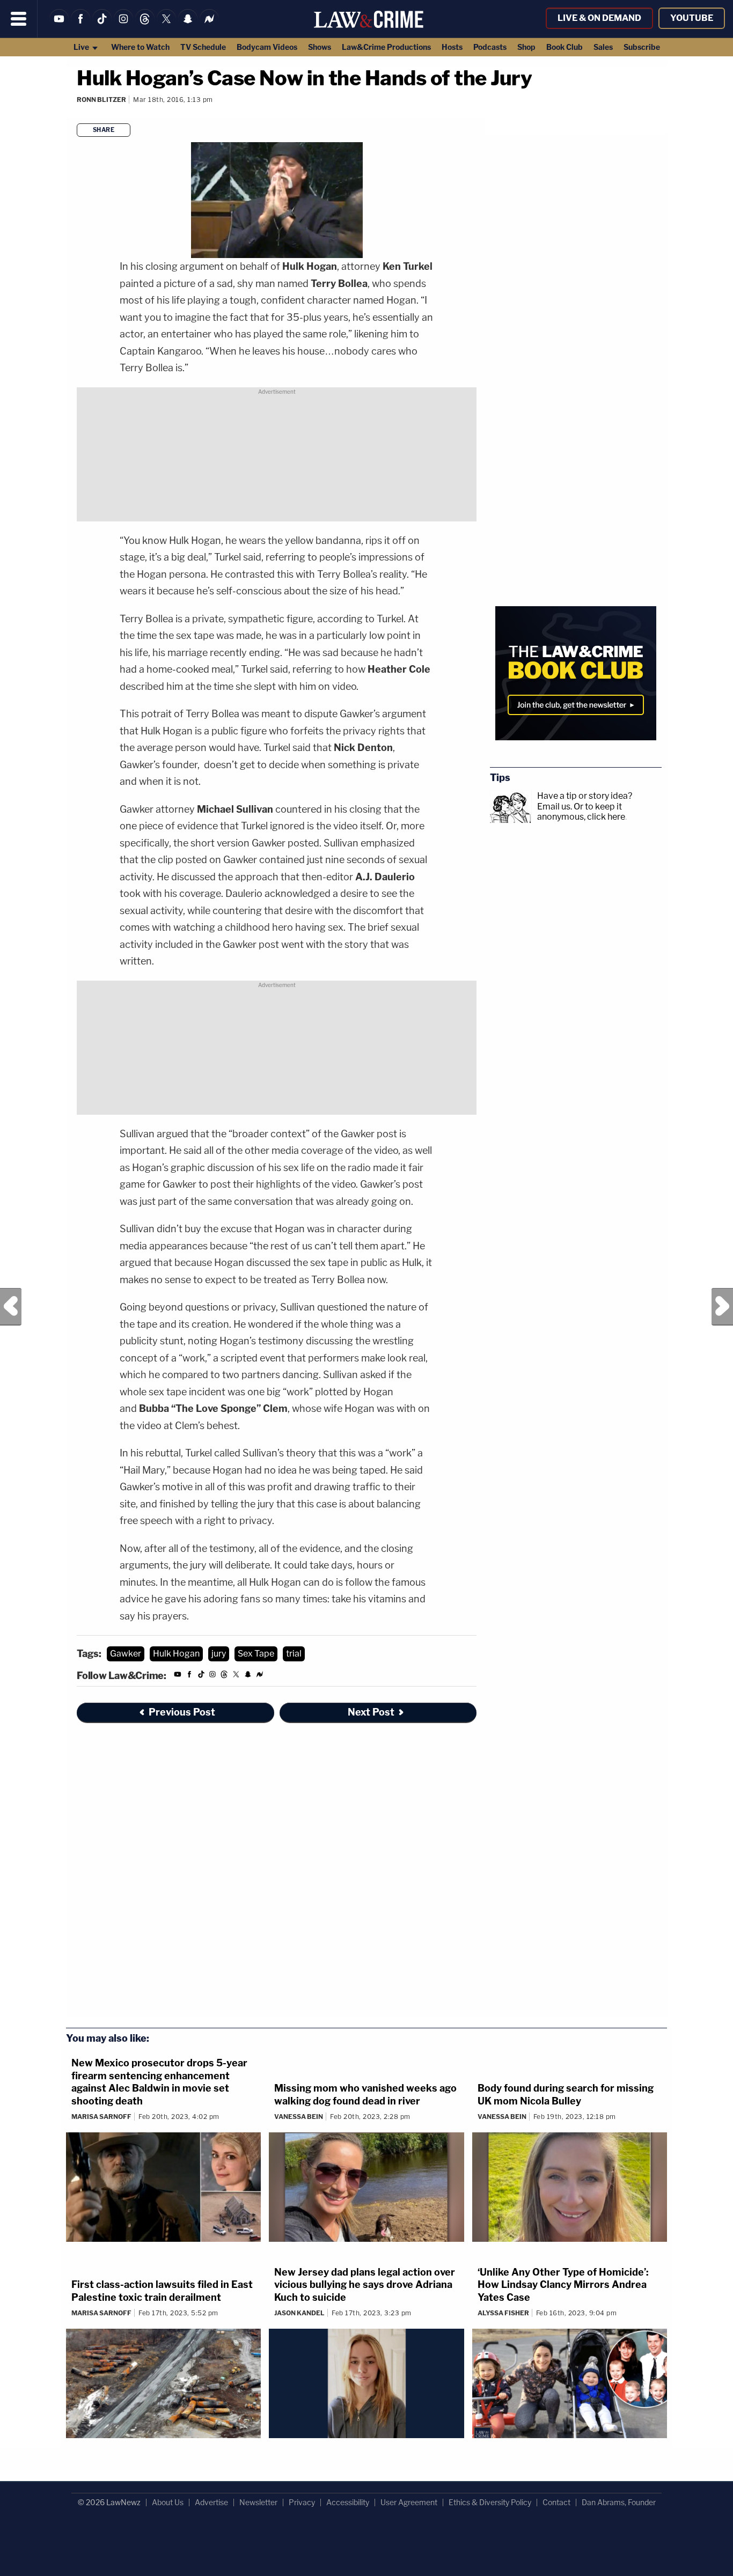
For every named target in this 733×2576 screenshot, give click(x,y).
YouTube (692, 18)
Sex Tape (256, 1654)
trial (294, 1654)
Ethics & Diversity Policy (490, 2502)
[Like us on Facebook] (80, 25)
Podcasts (490, 47)
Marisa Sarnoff (101, 2117)
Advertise (211, 2502)
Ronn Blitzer (101, 100)
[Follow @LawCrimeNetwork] (166, 25)
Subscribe (642, 47)
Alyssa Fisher (503, 2313)
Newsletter (258, 2502)
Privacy (302, 2502)
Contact (556, 2502)
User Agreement (409, 2502)
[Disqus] (277, 1876)
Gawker (126, 1654)
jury (219, 1654)
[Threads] (145, 25)
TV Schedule (203, 47)
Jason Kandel (299, 2313)
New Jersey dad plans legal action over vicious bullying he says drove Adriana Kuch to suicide (365, 2285)
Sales (603, 47)
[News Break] (209, 25)
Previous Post (11, 1307)
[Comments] (78, 113)
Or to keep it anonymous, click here (581, 812)
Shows (320, 47)
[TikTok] (102, 25)
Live (82, 47)
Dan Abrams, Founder (619, 2502)
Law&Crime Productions (386, 47)
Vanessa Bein (299, 2117)
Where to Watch (140, 47)
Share (104, 130)
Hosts (452, 47)
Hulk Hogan (176, 1654)
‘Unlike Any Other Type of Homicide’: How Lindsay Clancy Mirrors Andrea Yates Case (563, 2285)
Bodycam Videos (267, 47)
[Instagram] (123, 25)
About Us (168, 2502)
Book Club (565, 47)
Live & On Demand (599, 18)
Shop (526, 47)
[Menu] (19, 19)
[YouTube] (59, 25)
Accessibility (348, 2502)
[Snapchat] (188, 25)
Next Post (722, 1307)
